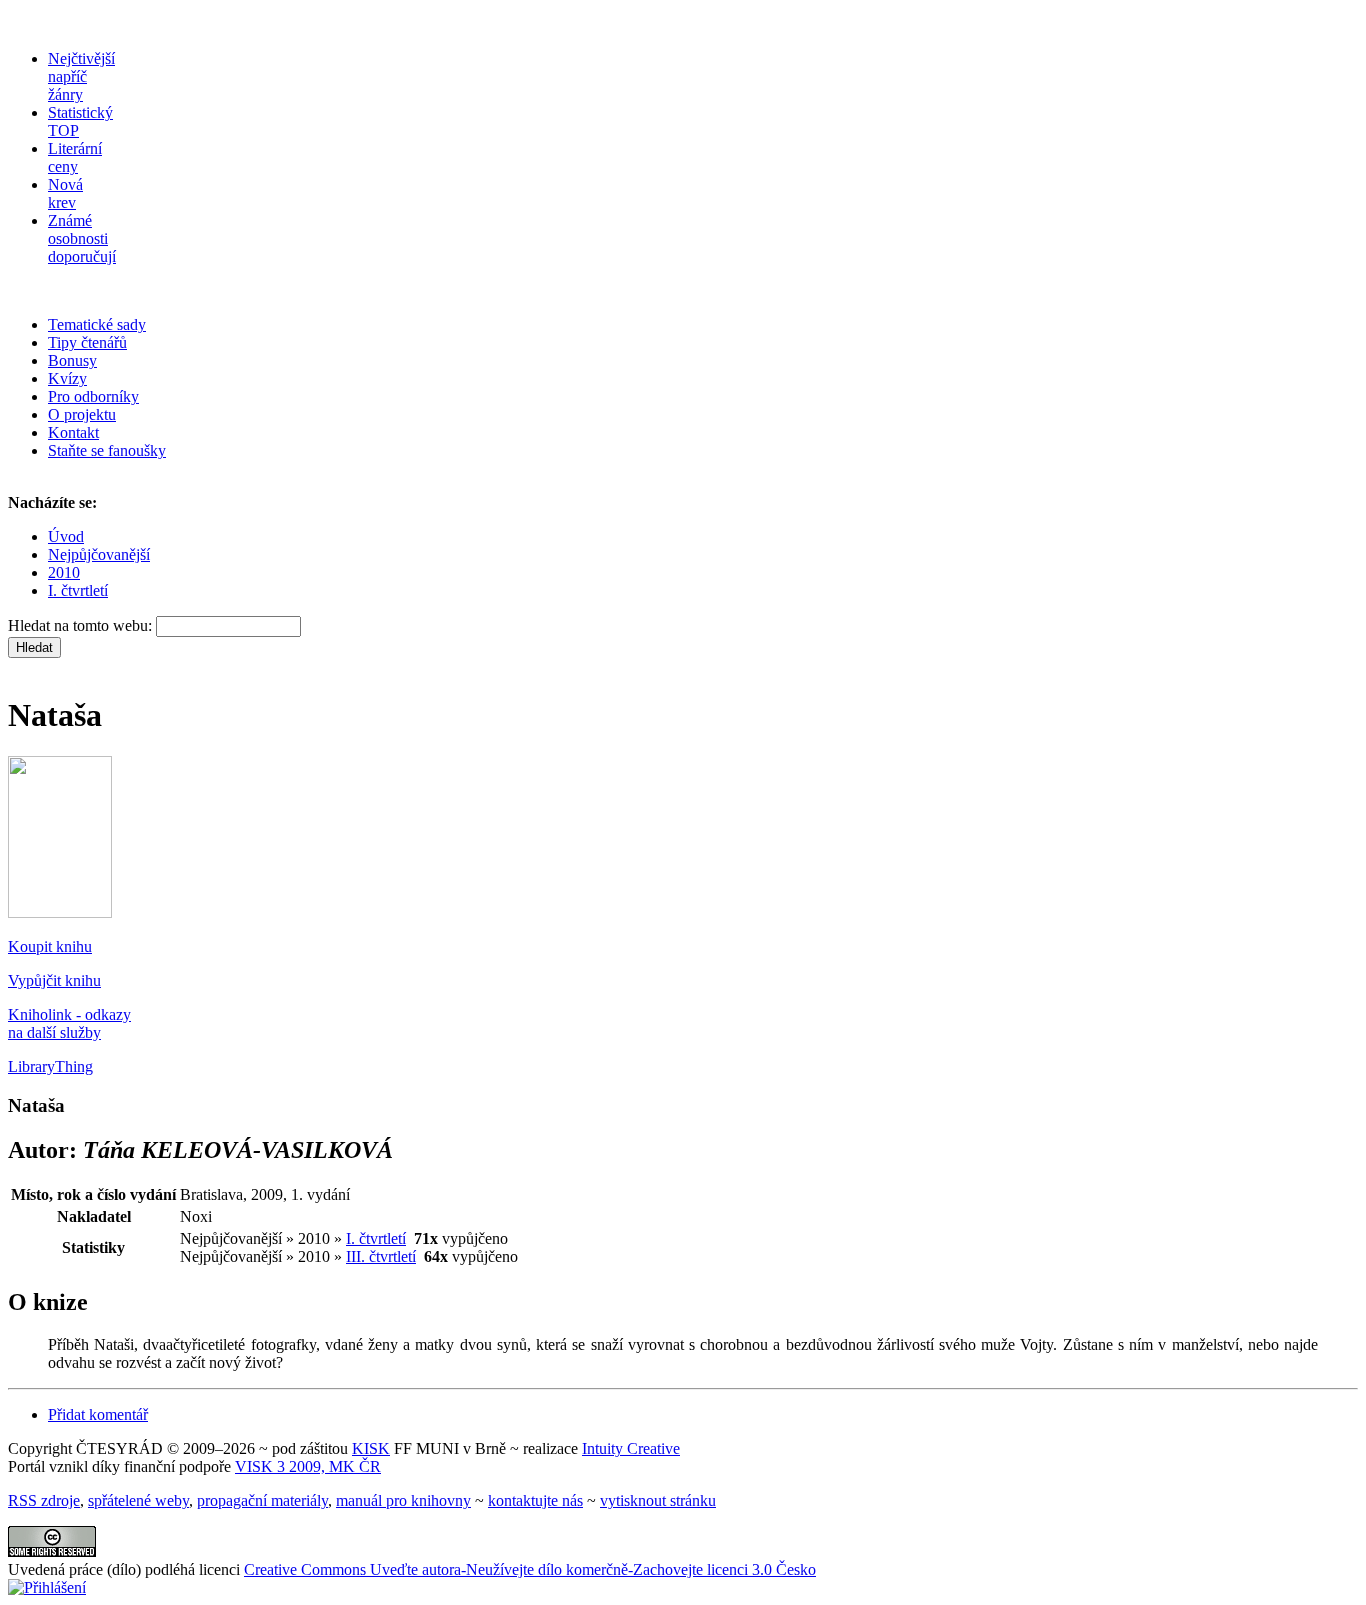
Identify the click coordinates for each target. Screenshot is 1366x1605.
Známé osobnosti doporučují (82, 238)
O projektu (82, 414)
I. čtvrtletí (78, 590)
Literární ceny (75, 157)
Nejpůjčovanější (99, 554)
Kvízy (67, 378)
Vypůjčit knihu (54, 980)
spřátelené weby (138, 1500)
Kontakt (73, 432)
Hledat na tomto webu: (82, 625)
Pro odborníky (93, 396)
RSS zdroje (44, 1500)
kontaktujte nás (535, 1500)
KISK (371, 1448)
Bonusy (72, 360)
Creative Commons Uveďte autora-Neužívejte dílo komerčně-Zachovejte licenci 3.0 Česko (530, 1569)
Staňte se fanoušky (107, 450)
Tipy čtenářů (87, 342)
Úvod (66, 536)
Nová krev (65, 193)
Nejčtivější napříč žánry (81, 76)
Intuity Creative (631, 1448)
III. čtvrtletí (381, 1256)
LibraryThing (50, 1066)
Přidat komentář (98, 1414)
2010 (64, 572)
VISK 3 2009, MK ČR (308, 1466)
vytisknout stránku (658, 1500)
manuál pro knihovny (403, 1500)
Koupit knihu (50, 946)
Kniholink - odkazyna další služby (69, 1023)
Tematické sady (97, 324)
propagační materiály (262, 1500)
